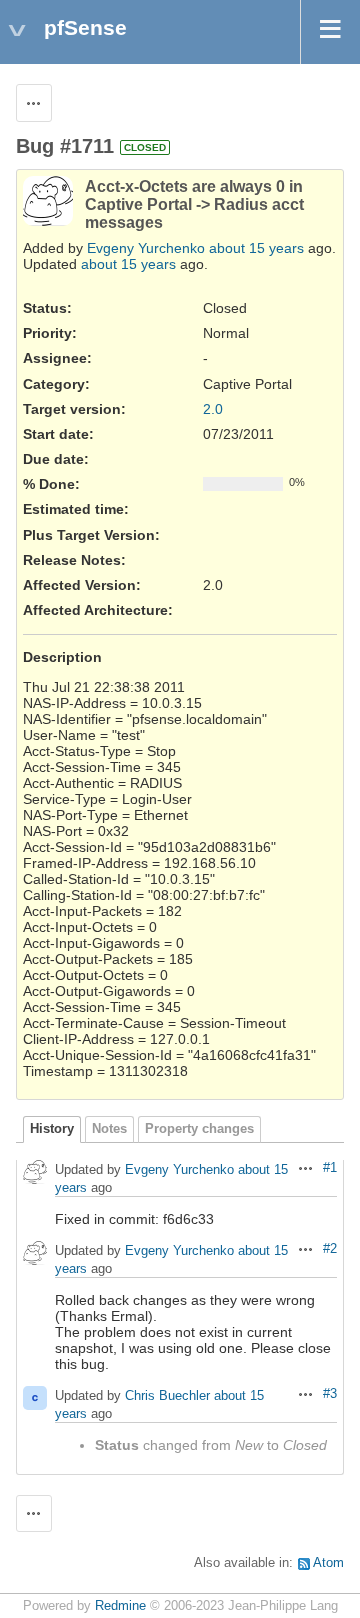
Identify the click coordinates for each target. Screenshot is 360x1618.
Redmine (120, 1606)
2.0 (213, 409)
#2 (330, 1249)
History (52, 1129)
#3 (330, 1394)
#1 (330, 1168)
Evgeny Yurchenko (146, 248)
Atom (328, 1563)
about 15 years (256, 248)
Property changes (199, 1129)
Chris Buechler (167, 1395)
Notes (109, 1129)
